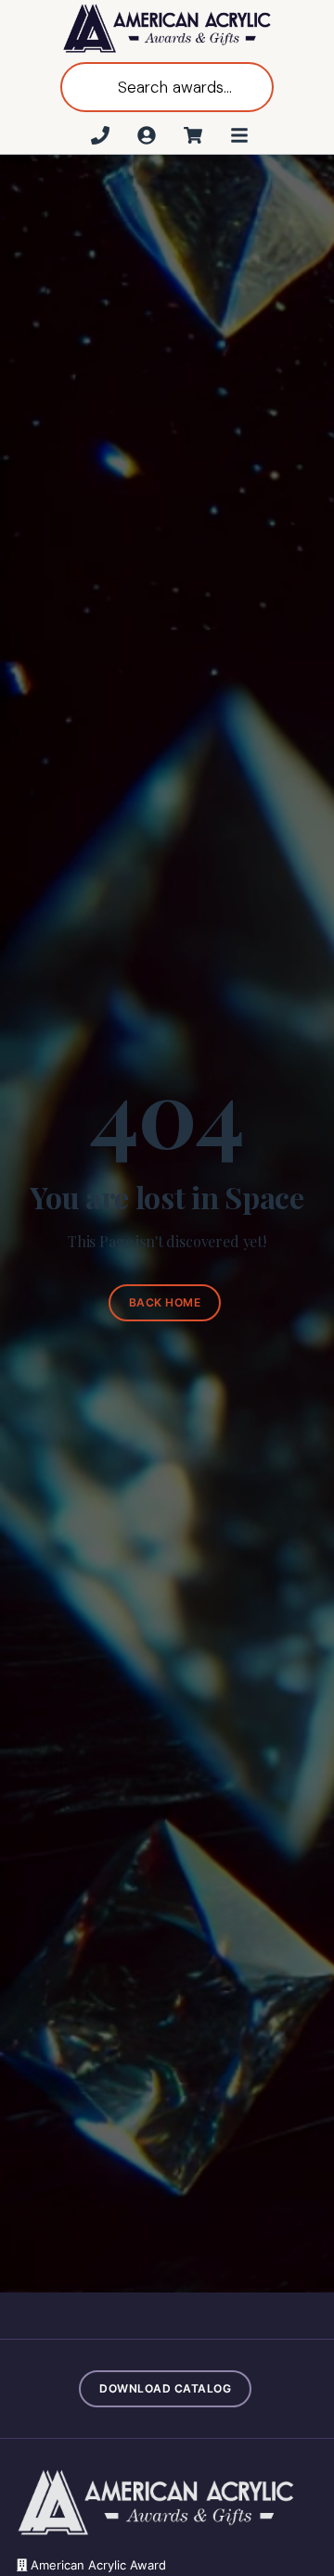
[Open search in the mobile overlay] (167, 87)
